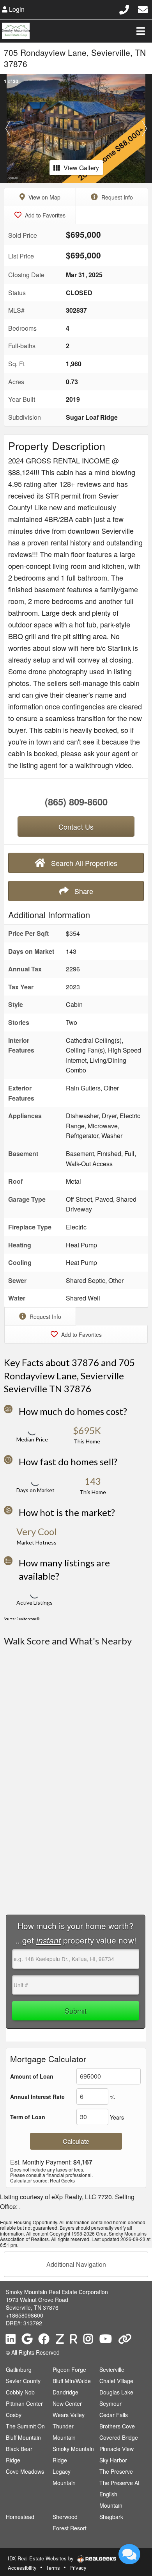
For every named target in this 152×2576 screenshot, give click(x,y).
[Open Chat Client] (129, 2554)
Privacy (78, 2568)
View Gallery (81, 168)
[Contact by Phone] (124, 8)
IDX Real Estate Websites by (42, 2558)
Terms (53, 2568)
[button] (8, 128)
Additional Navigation (76, 2264)
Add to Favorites (44, 215)
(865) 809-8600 (76, 802)
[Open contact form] (143, 8)
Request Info (116, 197)
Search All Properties (83, 863)
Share (83, 891)
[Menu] (141, 31)
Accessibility (22, 2568)
